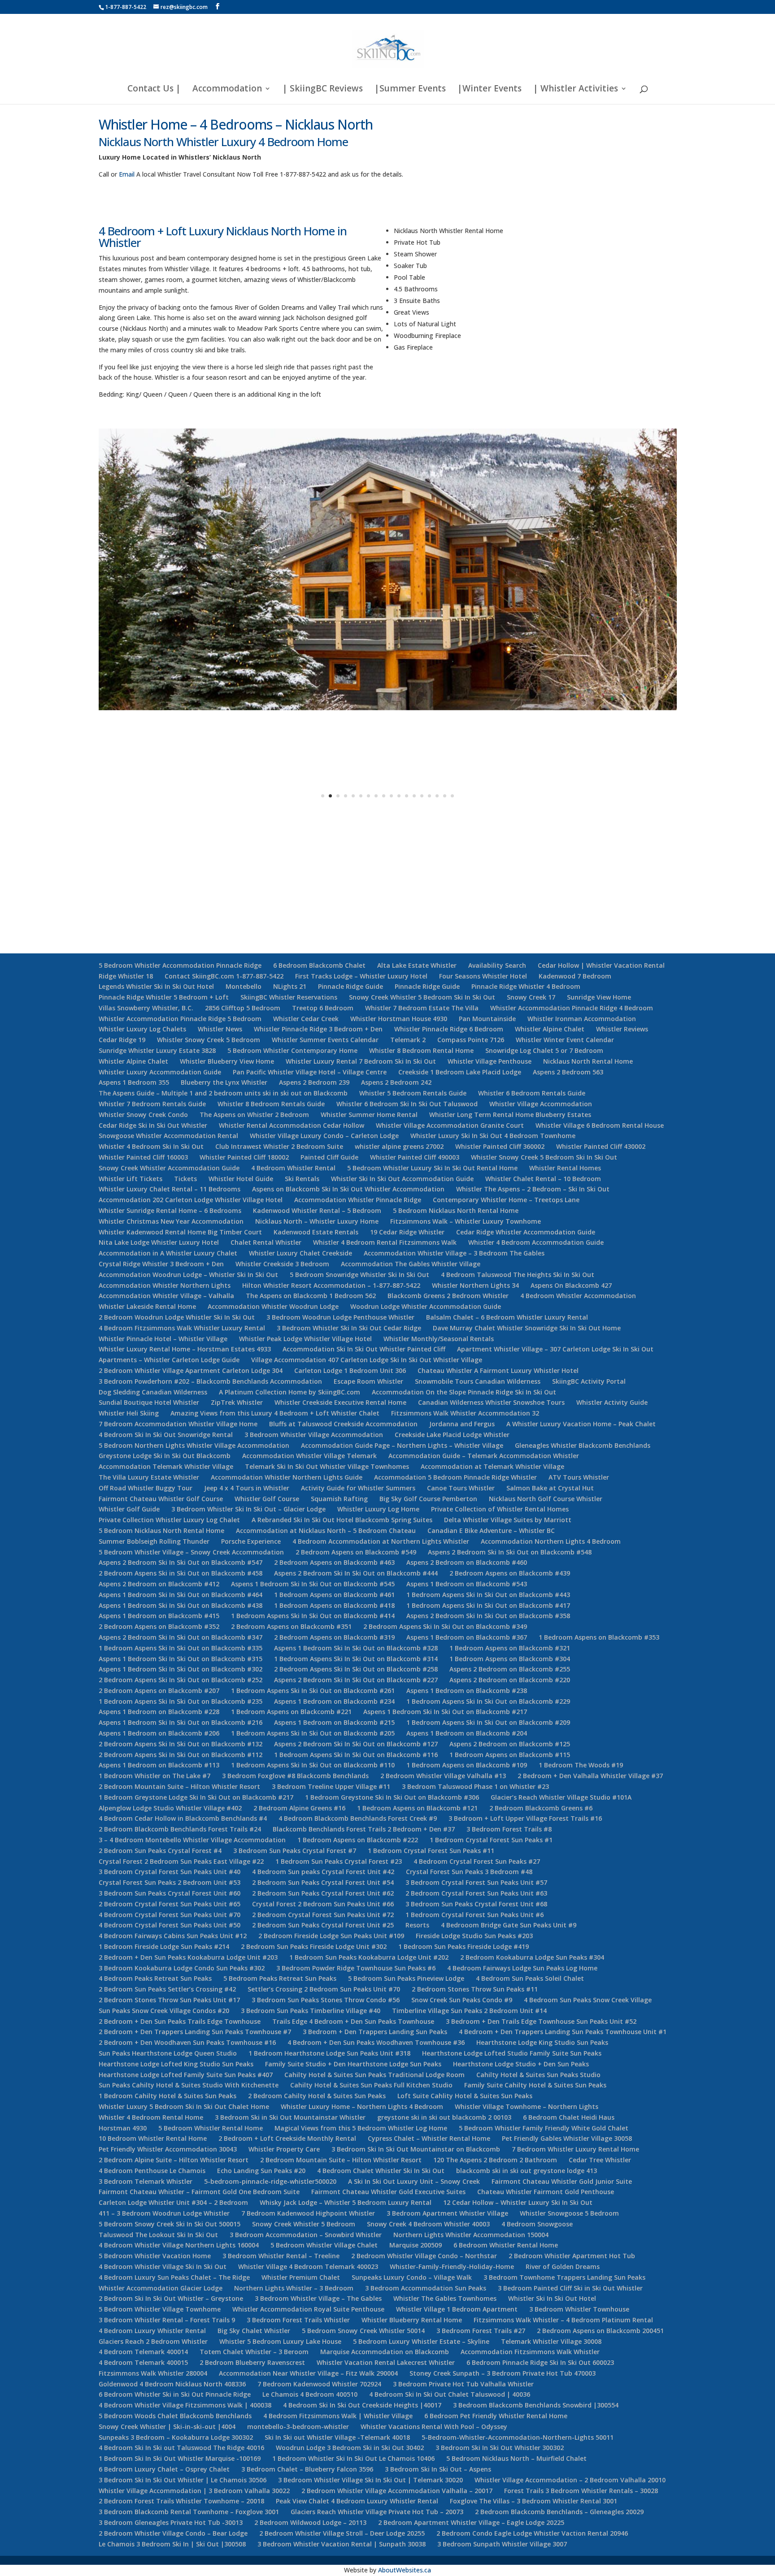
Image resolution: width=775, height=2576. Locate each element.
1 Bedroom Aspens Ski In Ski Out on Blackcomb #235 (181, 1701)
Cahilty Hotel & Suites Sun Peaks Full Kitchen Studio (371, 2085)
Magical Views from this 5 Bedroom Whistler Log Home (361, 2128)
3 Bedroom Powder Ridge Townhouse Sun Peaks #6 (356, 1968)
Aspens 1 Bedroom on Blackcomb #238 (467, 1691)
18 (452, 796)
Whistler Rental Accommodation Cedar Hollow (292, 1125)
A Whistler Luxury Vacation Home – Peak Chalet (581, 1424)
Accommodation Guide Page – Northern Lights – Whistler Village (402, 1445)
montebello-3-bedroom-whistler (298, 2427)
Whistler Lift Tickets (131, 1179)
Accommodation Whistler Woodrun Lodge (273, 1306)
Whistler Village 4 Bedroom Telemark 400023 (308, 2266)
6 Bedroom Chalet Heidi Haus (569, 2117)
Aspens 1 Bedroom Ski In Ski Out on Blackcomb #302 (181, 1669)
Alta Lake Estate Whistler (417, 965)
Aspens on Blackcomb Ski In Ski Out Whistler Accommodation (348, 1189)
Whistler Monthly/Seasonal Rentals (439, 1339)
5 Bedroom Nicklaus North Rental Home (456, 1210)
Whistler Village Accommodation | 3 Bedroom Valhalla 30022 (194, 2491)
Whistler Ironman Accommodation (582, 1019)
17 (445, 796)
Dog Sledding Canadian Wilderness (153, 1392)
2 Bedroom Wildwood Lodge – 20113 (310, 2522)
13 (414, 796)
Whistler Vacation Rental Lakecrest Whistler (386, 2362)
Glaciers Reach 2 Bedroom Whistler (153, 2341)
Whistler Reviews (622, 1029)
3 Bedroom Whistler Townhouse (579, 2309)
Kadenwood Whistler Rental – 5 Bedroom (317, 1210)
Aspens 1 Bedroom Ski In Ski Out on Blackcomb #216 (181, 1722)
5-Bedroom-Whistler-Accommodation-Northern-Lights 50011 (518, 2437)
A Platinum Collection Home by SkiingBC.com (290, 1392)
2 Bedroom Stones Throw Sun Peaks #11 (475, 1989)
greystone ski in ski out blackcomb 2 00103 (444, 2117)
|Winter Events (490, 90)
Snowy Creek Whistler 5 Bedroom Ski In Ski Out (422, 997)
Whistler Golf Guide (129, 1509)
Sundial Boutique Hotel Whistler (149, 1402)
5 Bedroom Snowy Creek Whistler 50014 (363, 2331)
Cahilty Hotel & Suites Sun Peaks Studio (538, 2075)
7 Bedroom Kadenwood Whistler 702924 (319, 2384)
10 (391, 796)
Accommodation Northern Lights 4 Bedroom (551, 1541)
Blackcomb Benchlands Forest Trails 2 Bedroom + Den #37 (364, 1829)
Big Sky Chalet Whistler (254, 2331)
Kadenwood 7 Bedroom (575, 976)
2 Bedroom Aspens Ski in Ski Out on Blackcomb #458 (181, 1573)
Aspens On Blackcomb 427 (571, 1285)
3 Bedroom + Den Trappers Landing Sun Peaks (375, 2032)
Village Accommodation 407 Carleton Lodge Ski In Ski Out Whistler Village (367, 1360)
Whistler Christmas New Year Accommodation (171, 1221)
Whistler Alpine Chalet (550, 1029)
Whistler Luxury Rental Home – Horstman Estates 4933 (185, 1349)
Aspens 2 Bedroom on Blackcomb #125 (510, 1744)
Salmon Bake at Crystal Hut (550, 1488)
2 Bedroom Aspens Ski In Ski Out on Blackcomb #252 (181, 1680)
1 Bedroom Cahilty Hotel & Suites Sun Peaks (168, 2096)
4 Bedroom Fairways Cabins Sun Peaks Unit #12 (173, 1936)
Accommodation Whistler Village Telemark (309, 1456)
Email (127, 174)
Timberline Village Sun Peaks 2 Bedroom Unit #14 (469, 2011)
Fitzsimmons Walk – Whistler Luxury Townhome (466, 1221)
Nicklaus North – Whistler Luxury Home (317, 1221)
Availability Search (497, 965)
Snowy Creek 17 (531, 997)
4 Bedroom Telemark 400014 (143, 2352)
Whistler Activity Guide (612, 1402)
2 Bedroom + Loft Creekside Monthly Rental (287, 2138)
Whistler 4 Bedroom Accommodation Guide (536, 1242)
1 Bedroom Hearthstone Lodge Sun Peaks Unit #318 (329, 2053)
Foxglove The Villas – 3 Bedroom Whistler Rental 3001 (533, 2501)
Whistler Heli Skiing (129, 1413)
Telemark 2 (408, 1040)
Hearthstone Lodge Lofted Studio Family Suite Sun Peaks (512, 2053)
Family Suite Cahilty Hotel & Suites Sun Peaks (535, 2085)
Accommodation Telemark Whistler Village (166, 1466)
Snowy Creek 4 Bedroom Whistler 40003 (428, 2224)
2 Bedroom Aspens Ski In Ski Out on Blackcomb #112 (181, 1755)
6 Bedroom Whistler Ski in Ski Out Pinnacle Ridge (175, 2394)
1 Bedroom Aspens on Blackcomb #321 (510, 1648)
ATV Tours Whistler (579, 1477)
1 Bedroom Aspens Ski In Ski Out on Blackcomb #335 (181, 1648)
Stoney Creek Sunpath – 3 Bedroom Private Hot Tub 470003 (503, 2373)
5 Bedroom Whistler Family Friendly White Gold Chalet (544, 2128)
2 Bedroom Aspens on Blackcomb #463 (334, 1562)
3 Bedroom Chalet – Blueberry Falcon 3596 (307, 2469)
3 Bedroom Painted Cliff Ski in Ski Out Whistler (570, 2288)
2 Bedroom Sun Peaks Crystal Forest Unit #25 (323, 1925)
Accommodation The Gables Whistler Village (411, 1264)
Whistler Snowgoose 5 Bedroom (569, 2213)
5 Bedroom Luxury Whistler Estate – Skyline (421, 2341)
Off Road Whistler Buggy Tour (146, 1488)
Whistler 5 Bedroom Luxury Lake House (280, 2341)
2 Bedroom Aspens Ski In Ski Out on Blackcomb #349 (445, 1626)
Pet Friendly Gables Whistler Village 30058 (567, 2138)
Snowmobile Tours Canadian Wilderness (478, 1381)
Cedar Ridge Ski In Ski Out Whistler (153, 1125)
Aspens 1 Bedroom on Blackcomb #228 (159, 1712)
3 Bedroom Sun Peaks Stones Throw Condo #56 (326, 2000)
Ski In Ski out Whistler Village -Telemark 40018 (337, 2437)
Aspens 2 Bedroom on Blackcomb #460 (467, 1562)
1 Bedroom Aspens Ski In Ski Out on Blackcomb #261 (313, 1691)
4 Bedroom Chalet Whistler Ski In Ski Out (381, 2171)
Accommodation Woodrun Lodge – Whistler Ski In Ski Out (188, 1275)
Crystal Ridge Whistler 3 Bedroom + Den (161, 1264)
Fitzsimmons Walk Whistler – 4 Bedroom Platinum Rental (563, 2320)
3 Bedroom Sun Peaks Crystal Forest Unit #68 (476, 1904)
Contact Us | (154, 90)
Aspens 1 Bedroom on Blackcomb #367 (467, 1637)
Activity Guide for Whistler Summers (358, 1488)
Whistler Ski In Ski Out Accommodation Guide (402, 1179)
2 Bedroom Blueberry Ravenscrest (252, 2362)
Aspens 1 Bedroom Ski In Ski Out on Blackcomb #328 (356, 1648)
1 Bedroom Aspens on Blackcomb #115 (510, 1755)
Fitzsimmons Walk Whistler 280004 (153, 2373)
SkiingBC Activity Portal (589, 1381)
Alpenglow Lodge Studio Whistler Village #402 (170, 1808)
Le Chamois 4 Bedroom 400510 (310, 2394)
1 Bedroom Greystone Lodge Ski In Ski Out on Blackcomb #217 (196, 1797)
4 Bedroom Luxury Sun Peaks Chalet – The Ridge (174, 2277)
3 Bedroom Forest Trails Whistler (298, 2320)
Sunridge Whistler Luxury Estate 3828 (157, 1050)
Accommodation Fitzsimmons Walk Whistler (530, 2352)
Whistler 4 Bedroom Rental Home (151, 2117)
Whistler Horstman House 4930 (399, 1019)
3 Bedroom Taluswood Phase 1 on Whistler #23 (475, 1786)
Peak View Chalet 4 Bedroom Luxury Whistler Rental (357, 2501)
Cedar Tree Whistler (600, 2160)
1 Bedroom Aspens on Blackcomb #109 (467, 1765)
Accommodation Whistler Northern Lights (165, 1285)
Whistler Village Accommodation (541, 1104)
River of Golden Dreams (563, 2266)
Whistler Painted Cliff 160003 (143, 1157)
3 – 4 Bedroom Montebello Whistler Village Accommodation (192, 1840)
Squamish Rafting (339, 1499)
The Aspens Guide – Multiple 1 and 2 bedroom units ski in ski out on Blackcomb (223, 1093)
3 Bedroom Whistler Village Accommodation (314, 1435)
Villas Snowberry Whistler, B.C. (146, 1008)
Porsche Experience (251, 1541)
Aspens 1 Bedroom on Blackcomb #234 (334, 1701)
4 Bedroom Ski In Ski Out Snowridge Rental (166, 1435)
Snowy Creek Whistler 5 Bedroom (304, 2224)
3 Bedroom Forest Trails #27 (481, 2331)
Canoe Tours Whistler (461, 1488)
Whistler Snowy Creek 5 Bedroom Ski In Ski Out (544, 1157)
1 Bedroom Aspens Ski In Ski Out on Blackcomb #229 (488, 1701)
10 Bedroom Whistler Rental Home (153, 2138)
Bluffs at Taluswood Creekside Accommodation (343, 1424)
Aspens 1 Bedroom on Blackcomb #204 (467, 1733)
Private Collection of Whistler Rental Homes (500, 1509)
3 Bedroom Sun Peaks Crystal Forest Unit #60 (170, 1893)
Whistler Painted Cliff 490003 (415, 1157)
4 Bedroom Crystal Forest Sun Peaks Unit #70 (170, 1915)
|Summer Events (410, 90)
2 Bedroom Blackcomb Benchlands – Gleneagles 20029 (559, 2512)
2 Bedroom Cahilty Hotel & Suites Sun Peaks (317, 2096)
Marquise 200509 (416, 2245)
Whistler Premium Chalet (301, 2277)
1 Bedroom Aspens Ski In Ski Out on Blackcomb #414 (313, 1616)
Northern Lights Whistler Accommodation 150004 (471, 2235)
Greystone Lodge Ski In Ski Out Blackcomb (165, 1456)
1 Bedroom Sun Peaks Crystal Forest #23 (339, 1861)
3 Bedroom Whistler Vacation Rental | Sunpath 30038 (342, 2544)
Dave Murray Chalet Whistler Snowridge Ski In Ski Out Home (527, 1328)
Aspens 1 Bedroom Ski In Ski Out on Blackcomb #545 (313, 1584)
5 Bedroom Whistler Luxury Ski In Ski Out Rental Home (432, 1168)
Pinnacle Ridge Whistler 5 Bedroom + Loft (164, 997)
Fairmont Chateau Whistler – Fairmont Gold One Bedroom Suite (199, 2192)
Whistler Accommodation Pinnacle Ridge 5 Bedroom (180, 1019)
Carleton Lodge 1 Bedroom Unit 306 (350, 1370)
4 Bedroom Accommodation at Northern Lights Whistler (381, 1541)
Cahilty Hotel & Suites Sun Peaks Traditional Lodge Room (374, 2075)
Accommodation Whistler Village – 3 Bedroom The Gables (454, 1253)
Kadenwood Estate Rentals (316, 1232)
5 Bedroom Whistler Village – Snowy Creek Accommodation (191, 1552)
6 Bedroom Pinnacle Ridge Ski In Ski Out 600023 (540, 2362)
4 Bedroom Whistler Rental (293, 1168)
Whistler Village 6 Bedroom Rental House (600, 1125)
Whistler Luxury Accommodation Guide (160, 1072)
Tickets (185, 1179)
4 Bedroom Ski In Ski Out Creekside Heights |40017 (362, 2405)
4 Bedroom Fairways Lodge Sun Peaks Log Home (522, 1968)
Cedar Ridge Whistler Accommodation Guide (526, 1232)
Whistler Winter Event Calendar (565, 1040)
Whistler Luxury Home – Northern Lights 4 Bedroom (362, 2106)
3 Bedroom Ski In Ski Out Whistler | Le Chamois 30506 (183, 2480)
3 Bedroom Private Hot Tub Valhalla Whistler (463, 2384)
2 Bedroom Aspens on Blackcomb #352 (159, 1626)
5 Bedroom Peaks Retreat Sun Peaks (280, 1978)
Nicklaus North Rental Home (588, 1061)
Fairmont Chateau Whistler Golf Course (161, 1499)
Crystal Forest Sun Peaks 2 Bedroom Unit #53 (170, 1882)
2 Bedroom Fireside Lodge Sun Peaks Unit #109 (331, 1936)
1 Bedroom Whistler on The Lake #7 (155, 1776)
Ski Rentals (302, 1179)
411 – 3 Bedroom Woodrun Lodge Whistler (164, 2213)
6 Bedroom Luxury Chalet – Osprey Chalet (164, 2469)
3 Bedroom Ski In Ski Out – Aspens (438, 2469)
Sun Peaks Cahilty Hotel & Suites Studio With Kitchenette (189, 2085)
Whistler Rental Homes (565, 1168)
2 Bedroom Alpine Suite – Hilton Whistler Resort (174, 2160)
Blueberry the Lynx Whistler (224, 1082)
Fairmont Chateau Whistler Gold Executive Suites (388, 2192)
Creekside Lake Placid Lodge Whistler (452, 1435)
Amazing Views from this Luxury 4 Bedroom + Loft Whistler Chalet (275, 1413)
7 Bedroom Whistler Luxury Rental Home (575, 2149)
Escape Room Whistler (368, 1381)
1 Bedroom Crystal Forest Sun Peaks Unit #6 (475, 1915)
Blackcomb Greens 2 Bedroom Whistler (448, 1296)
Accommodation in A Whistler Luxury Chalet (168, 1253)
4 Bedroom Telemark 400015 (143, 2362)
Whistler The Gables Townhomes (445, 2298)
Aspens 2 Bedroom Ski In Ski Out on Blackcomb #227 (356, 1680)
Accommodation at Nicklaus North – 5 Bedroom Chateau (326, 1530)
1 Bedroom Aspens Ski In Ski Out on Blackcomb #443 (488, 1595)
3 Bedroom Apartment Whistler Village (447, 2213)
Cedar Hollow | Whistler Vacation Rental (601, 965)
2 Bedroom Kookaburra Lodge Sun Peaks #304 (532, 1957)
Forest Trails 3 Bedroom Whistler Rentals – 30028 (581, 2491)
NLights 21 (290, 986)
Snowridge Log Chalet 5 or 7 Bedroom (544, 1050)
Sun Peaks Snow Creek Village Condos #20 (164, 2011)
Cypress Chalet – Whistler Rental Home (429, 2138)
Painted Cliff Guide (329, 1157)
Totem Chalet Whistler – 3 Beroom (254, 2352)
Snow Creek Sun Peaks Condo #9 (462, 2000)
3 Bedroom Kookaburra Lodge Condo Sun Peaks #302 (182, 1968)
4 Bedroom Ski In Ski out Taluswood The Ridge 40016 (181, 2448)
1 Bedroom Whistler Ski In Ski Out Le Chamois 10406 (353, 2458)
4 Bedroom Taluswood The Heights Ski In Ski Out (518, 1275)
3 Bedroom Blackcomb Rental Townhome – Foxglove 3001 (189, 2512)
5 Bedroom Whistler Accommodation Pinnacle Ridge (180, 965)
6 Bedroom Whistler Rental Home (506, 2245)
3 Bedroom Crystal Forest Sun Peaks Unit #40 (170, 1872)
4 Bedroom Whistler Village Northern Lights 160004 (179, 2245)
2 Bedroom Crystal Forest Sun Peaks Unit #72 (323, 1915)
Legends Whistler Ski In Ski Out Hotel (156, 986)
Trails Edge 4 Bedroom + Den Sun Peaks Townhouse (353, 2021)
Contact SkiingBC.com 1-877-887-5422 (224, 976)
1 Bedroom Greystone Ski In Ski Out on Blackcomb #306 (392, 1797)
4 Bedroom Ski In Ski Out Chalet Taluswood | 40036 (450, 2394)
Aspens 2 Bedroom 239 (314, 1082)
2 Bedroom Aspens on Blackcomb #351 (291, 1626)
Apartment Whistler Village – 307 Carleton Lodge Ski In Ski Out (555, 1349)
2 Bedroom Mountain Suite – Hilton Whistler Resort (179, 1786)
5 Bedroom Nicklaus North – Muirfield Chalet (516, 2458)
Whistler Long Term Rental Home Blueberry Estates (510, 1115)
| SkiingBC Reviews (323, 90)
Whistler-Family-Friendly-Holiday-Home (452, 2266)
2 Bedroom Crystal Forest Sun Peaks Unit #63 (476, 1893)
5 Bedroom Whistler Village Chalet (324, 2245)
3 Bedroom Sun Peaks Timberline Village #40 (311, 2011)
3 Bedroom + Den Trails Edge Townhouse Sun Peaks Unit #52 (541, 2021)
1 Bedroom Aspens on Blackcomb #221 (291, 1712)
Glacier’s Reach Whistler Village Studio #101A (561, 1797)
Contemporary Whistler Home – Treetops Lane (506, 1200)
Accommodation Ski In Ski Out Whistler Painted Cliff (364, 1349)
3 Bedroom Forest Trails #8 (509, 1829)
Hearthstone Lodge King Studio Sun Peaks (542, 2042)
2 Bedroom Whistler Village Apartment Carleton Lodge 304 (191, 1370)
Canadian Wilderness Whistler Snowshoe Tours (491, 1402)
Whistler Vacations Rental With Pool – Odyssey (434, 2427)
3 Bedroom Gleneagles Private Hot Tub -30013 (171, 2522)
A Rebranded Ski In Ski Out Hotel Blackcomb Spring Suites (342, 1520)
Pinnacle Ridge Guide (350, 986)
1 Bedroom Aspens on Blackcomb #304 (510, 1659)
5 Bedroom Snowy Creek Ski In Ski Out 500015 (170, 2224)
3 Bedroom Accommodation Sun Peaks (426, 2288)
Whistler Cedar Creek (306, 1019)
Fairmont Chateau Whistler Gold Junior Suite (562, 2181)
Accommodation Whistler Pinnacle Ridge (358, 1200)
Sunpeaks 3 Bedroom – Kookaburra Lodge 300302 (176, 2437)
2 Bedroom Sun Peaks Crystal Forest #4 (160, 1851)
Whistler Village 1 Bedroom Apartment (457, 2309)
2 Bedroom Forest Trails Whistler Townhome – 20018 (181, 2501)
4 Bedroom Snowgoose (537, 2224)
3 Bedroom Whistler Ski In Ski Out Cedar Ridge (349, 1328)
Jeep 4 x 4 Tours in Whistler (247, 1488)
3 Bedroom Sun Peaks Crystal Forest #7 (295, 1851)
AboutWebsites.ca (405, 2570)
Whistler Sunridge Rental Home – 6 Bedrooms (170, 1210)
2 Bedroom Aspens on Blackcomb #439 (510, 1573)
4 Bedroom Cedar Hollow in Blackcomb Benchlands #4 (183, 1818)
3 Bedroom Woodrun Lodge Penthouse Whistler (340, 1317)
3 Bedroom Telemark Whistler (146, 2181)
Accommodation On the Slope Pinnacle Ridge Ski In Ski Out (464, 1392)
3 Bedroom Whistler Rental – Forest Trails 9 (167, 2320)
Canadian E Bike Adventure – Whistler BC (491, 1530)
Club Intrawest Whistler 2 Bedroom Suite (279, 1146)
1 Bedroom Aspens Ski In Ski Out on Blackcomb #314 (356, 1659)
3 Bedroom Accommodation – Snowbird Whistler (306, 2235)
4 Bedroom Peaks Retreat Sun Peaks (155, 1978)
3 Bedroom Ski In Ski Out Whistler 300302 (500, 2448)
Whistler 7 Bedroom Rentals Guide (152, 1104)
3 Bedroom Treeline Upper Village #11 (331, 1786)
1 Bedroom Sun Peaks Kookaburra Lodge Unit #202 (369, 1957)
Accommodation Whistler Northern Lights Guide (287, 1477)
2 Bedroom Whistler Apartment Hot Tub (572, 2256)
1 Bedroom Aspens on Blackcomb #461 (334, 1595)
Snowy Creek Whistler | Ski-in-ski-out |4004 (167, 2427)
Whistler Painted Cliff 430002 (601, 1146)
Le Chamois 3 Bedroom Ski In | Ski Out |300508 (172, 2544)
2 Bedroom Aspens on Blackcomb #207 (159, 1691)
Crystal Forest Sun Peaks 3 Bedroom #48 (469, 1872)
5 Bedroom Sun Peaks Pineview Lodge (406, 1978)
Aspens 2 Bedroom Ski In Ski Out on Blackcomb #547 (181, 1562)
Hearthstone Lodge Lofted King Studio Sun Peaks (176, 2064)
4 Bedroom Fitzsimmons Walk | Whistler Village (338, 2416)
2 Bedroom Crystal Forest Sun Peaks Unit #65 (170, 1904)
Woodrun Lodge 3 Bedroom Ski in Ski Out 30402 (350, 2448)
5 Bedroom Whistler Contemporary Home (292, 1050)
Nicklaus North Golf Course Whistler (546, 1499)
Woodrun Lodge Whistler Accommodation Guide (426, 1306)
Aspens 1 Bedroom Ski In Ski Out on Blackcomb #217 (445, 1712)
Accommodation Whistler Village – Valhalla (166, 1296)
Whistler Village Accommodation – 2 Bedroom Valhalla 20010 (570, 2480)
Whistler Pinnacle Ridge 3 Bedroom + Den (318, 1029)
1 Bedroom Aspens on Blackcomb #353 (599, 1637)
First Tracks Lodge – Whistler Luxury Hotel (361, 976)
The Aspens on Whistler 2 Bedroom (254, 1115)
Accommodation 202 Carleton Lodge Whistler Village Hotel (191, 1200)
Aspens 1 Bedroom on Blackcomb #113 (159, 1765)
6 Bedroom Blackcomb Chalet (319, 965)
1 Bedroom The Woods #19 (581, 1765)
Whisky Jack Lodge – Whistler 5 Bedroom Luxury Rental (346, 2202)
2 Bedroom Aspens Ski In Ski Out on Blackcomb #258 (356, 1669)
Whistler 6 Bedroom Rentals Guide (532, 1093)
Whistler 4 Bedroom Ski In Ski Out (151, 1146)
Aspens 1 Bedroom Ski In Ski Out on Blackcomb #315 (181, 1659)
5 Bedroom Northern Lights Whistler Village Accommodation (194, 1445)
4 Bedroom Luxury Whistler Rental (152, 2331)
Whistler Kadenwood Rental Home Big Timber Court (180, 1232)
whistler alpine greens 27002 (399, 1146)
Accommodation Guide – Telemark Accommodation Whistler (484, 1456)
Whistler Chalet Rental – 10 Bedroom (543, 1179)
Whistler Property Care (284, 2149)
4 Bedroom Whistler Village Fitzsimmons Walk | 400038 (185, 2405)
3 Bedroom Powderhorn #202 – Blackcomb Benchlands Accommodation (210, 1381)
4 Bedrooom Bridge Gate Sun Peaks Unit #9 (509, 1925)
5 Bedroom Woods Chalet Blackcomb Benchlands (175, 2416)
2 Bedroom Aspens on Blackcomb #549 (356, 1552)
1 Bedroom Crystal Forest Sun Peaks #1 (491, 1840)
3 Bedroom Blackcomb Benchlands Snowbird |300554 (536, 2405)
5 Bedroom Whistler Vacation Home (155, 2256)
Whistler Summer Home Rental (369, 1115)
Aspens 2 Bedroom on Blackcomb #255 (510, 1669)
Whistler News (220, 1029)
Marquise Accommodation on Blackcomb (385, 2352)
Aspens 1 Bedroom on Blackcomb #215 (334, 1722)
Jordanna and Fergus (462, 1424)
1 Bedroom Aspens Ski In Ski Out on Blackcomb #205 (313, 1733)
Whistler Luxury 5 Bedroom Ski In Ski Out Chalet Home (184, 2106)
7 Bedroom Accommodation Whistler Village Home (178, 1424)
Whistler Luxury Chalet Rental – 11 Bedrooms (170, 1189)
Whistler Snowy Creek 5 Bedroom (209, 1040)
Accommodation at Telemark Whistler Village (492, 1466)
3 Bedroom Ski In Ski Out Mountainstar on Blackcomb (416, 2149)
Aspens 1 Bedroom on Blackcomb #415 (159, 1616)
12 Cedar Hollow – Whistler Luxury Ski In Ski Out (518, 2202)
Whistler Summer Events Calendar (325, 1040)
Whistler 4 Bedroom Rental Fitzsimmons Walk (385, 1242)
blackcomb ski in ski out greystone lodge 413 (527, 2171)
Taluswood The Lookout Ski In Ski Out (158, 2235)
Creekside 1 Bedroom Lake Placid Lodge (460, 1072)
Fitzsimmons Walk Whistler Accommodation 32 (465, 1413)
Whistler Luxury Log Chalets (142, 1029)
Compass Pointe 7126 (471, 1040)
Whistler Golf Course (267, 1499)
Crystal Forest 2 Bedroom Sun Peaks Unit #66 (323, 1904)
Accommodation (227, 90)
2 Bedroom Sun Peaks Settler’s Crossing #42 (167, 1989)
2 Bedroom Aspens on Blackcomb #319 (334, 1637)
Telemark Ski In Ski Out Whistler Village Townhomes (327, 1466)
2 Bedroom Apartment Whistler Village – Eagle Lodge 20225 (471, 2522)
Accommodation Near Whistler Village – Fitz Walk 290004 (308, 2373)
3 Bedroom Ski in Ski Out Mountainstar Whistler (290, 2117)
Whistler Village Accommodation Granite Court (450, 1125)
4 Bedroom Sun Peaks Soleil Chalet (530, 1978)
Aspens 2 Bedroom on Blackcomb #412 (159, 1584)
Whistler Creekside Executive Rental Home (340, 1402)
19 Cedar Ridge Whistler (407, 1232)
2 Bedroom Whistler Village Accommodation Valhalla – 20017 (397, 2491)
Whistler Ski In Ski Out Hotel (552, 2298)
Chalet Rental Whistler (266, 1242)
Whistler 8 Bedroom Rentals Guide (271, 1104)
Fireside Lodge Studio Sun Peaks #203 (474, 1936)
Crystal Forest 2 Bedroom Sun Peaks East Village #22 (181, 1861)
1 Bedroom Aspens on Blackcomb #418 (334, 1605)
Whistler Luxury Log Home (378, 1509)
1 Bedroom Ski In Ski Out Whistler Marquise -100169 (180, 2458)
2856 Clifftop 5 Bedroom (243, 1008)
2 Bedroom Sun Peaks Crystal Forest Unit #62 (323, 1893)
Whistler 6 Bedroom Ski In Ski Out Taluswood (407, 1104)
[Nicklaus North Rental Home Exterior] (388, 814)
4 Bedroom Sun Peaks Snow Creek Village (588, 2000)
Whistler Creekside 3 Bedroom (282, 1264)
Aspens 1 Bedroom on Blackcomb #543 (467, 1584)
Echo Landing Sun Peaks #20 (261, 2171)
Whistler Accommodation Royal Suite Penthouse (308, 2309)
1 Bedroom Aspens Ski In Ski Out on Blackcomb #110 (313, 1765)
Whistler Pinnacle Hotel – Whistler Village (163, 1339)
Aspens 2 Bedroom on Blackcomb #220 (510, 1680)
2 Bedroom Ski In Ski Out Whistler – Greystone (171, 2298)
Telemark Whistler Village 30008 (551, 2341)
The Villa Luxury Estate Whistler (149, 1477)
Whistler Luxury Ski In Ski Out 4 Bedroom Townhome (493, 1136)
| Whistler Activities (576, 90)
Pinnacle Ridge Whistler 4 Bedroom (526, 986)
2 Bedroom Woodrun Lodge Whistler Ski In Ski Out (177, 1317)
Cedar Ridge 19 (122, 1040)
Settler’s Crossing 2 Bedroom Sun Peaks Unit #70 (324, 1989)
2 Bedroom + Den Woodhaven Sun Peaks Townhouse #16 (187, 2042)
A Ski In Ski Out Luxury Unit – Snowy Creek (414, 2181)
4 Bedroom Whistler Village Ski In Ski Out (163, 2266)
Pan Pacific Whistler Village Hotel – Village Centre (310, 1072)
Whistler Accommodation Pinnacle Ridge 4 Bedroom (572, 1008)
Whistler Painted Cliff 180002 (244, 1157)
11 (399, 796)
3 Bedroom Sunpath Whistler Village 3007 (502, 2544)
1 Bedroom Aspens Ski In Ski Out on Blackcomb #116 (356, 1755)
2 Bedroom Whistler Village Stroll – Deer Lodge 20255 (342, 2533)
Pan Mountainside (487, 1019)
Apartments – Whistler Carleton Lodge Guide (169, 1360)
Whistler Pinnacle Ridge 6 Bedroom (449, 1029)
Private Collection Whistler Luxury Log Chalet (169, 1520)
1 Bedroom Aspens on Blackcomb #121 (417, 1808)
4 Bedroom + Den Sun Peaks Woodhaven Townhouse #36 (376, 2042)
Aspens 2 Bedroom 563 (568, 1072)
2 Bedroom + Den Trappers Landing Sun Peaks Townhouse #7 (195, 2032)
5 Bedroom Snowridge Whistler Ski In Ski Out (359, 1275)
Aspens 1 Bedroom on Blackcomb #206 (159, 1733)
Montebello (244, 986)
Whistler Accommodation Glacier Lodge (161, 2288)
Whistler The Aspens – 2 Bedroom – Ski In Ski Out (533, 1189)
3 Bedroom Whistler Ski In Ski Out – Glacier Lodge (248, 1509)
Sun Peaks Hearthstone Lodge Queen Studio (168, 2053)
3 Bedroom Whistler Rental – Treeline (281, 2256)
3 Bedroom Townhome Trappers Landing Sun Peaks (564, 2277)
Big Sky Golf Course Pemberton (428, 1499)
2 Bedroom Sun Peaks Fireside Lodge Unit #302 (314, 1946)
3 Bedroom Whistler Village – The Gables (318, 2298)
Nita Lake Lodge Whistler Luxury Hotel (159, 1242)
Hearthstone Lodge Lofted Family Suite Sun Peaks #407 (186, 2075)
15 (429, 796)
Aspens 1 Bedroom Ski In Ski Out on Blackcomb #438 (181, 1605)
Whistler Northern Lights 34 (475, 1285)
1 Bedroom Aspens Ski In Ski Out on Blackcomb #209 (488, 1722)
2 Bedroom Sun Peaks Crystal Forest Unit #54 (323, 1882)
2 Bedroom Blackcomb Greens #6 (541, 1808)
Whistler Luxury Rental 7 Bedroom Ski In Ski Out (361, 1061)
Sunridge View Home (599, 997)
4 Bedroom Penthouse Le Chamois (152, 2171)
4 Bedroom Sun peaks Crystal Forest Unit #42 (323, 1872)
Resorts (417, 1925)
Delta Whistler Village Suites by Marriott (508, 1520)
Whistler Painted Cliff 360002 (500, 1146)
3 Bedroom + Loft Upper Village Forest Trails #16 (525, 1818)
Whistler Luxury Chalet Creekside (300, 1253)
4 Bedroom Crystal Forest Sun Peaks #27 (477, 1861)
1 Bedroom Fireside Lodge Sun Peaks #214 (164, 1946)
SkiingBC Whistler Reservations (289, 997)
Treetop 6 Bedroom (323, 1008)
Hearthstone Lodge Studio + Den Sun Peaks (521, 2064)
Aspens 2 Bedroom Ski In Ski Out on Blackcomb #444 (356, 1573)
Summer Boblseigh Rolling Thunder (154, 1541)
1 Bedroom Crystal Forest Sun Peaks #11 (431, 1851)
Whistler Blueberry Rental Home (412, 2320)
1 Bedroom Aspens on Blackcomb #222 (358, 1840)
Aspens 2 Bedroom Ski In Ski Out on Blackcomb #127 (356, 1744)
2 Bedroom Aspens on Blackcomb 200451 (600, 2331)
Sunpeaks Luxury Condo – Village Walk (412, 2277)
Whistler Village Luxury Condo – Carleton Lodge (324, 1136)
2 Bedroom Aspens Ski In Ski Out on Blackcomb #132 (181, 1744)
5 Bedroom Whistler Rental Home (211, 2128)
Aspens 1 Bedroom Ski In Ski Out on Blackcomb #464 (181, 1595)
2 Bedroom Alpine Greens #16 (299, 1808)
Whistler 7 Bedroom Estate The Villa (422, 1008)
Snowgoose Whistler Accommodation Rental (168, 1136)
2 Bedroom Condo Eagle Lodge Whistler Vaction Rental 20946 (532, 2533)
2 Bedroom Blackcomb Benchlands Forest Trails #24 (180, 1829)
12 (407, 796)
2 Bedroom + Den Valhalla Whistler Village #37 (590, 1776)
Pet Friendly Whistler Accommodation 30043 (168, 2149)
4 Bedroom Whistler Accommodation (578, 1296)
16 (437, 796)
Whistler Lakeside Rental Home (147, 1306)
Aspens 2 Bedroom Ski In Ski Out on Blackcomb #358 (488, 1616)
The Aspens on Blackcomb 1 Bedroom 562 (311, 1296)
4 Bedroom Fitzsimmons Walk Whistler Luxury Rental (182, 1328)
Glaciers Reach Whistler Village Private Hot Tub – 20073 (377, 2512)
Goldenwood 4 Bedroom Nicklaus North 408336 (172, 2384)
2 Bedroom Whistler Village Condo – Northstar (424, 2256)
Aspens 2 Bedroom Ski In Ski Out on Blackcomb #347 (181, 1637)
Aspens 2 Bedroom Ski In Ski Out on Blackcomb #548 (510, 1552)
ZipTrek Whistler (237, 1402)
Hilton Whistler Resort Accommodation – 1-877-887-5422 (331, 1285)
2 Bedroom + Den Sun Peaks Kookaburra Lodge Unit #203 (188, 1957)
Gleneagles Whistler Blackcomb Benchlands (583, 1445)
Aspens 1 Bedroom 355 (134, 1082)
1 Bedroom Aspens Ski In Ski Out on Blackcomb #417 (488, 1605)
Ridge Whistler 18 (126, 976)
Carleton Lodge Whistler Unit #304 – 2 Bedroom (173, 2202)
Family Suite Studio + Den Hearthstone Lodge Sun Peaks (353, 2064)
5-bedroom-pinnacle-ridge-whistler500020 (270, 2181)
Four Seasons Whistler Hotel (483, 976)
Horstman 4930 (123, 2128)
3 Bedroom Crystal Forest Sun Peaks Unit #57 (476, 1882)
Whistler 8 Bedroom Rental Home (421, 1050)
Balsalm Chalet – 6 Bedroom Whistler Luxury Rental (507, 1317)
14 (422, 796)
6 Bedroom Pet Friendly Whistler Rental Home (496, 2416)
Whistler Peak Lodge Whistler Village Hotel (305, 1339)
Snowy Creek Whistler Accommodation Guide (169, 1168)
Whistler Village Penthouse (490, 1061)
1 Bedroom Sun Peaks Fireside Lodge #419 (464, 1946)
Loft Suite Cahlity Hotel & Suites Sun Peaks (465, 2096)
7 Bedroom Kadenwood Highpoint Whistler (308, 2213)
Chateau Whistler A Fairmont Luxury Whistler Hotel (498, 1370)
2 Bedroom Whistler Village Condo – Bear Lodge (173, 2533)
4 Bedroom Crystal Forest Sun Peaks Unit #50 (170, 1925)
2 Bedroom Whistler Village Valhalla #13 (443, 1776)
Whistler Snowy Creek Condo (143, 1115)
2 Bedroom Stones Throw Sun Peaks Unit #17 (169, 2000)
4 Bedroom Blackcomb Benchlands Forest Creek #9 (358, 1818)
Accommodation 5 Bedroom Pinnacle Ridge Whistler (455, 1477)
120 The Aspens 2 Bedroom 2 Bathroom (495, 2160)
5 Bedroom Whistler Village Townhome (160, 2309)
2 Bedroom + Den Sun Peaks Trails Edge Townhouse (180, 2021)
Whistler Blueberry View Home (227, 1061)
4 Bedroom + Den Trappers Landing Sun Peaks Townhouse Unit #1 (563, 2032)
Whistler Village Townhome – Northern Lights (527, 2106)
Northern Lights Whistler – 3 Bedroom (294, 2288)
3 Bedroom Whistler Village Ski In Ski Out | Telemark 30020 (370, 2480)
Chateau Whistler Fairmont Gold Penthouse (546, 2192)
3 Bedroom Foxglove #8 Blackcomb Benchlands (295, 1776)
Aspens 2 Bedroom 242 (396, 1082)
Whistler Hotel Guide (241, 1179)
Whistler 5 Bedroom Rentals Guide (413, 1093)
